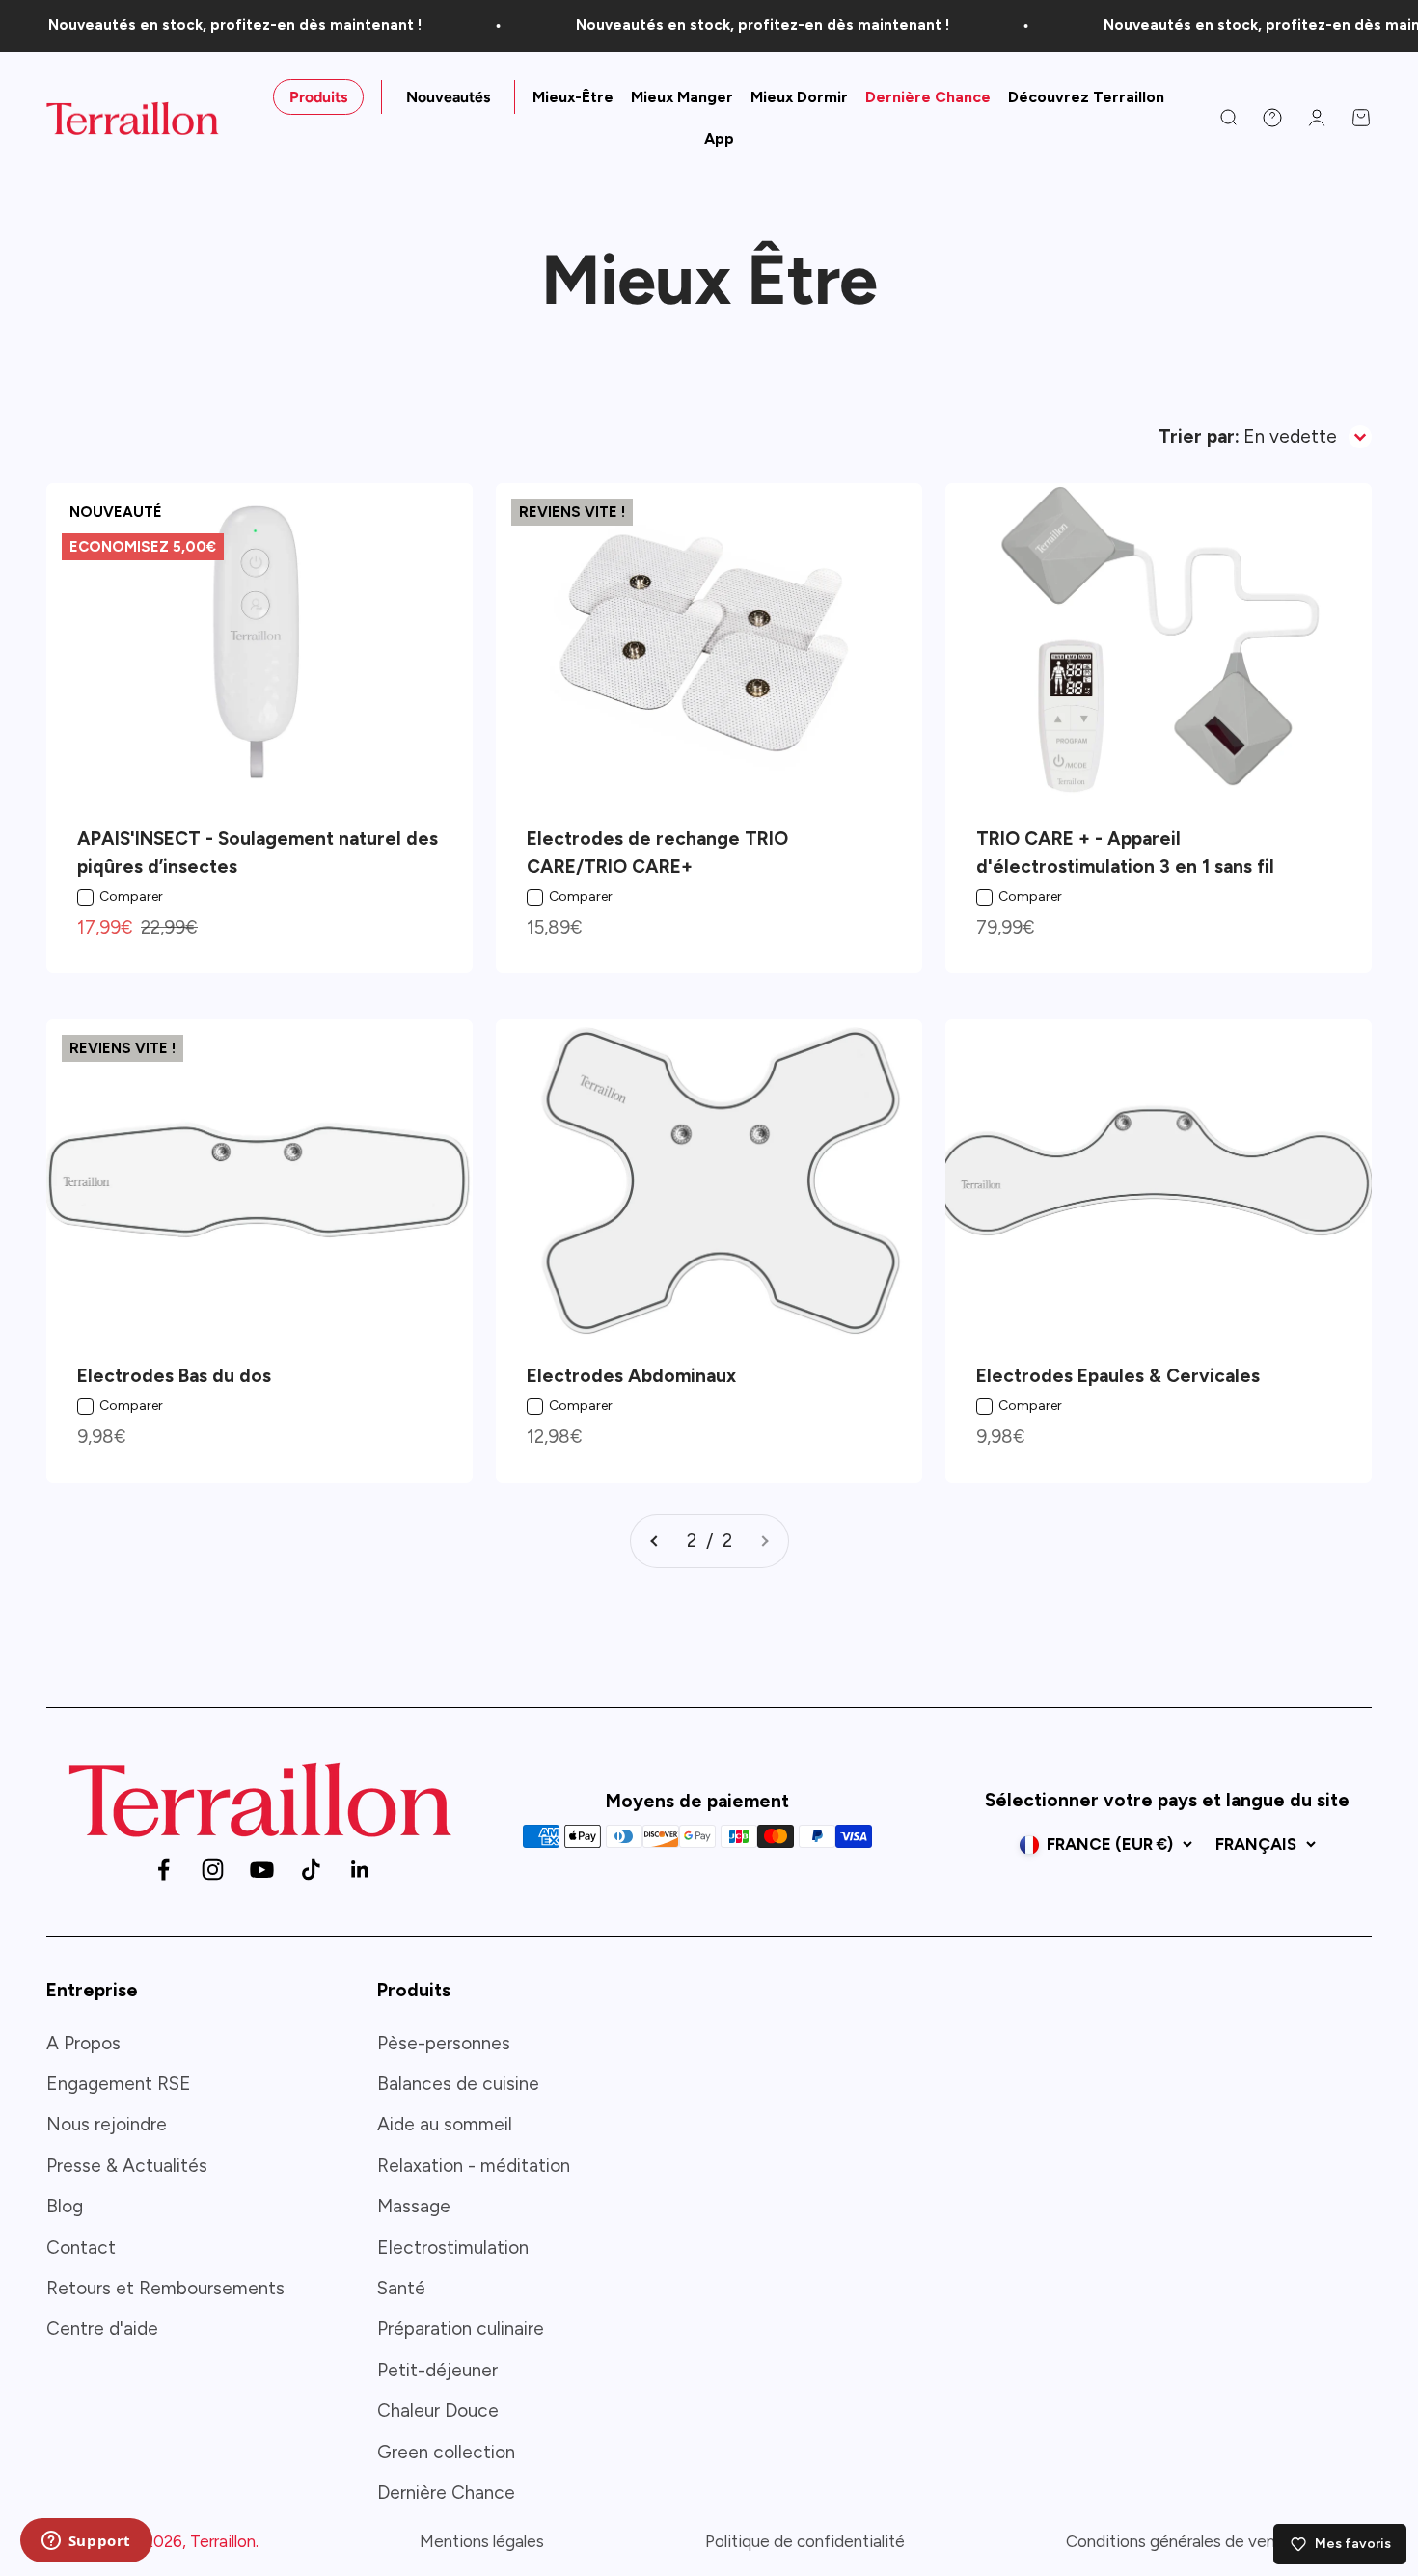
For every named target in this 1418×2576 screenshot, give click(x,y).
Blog (65, 2206)
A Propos (83, 2043)
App (719, 138)
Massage (414, 2206)
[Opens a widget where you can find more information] (86, 2542)
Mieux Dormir (799, 97)
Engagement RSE (119, 2084)
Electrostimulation (453, 2248)
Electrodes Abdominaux (631, 1376)
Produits (318, 97)
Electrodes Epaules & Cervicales (1118, 1376)
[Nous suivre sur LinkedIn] (360, 1870)
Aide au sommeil (445, 2124)
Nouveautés (448, 97)
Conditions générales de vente (1179, 2541)
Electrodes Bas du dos (174, 1376)
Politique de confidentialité (805, 2541)
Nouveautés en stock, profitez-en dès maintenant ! (207, 25)
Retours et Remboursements (165, 2288)
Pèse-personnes (444, 2043)
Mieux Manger (682, 97)
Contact (81, 2248)
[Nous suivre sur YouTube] (262, 1870)
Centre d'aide (102, 2329)
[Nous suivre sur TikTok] (311, 1870)
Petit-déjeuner (437, 2370)
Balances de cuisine (458, 2084)
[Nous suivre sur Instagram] (213, 1870)
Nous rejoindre (107, 2124)
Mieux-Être (573, 97)
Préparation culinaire (461, 2329)
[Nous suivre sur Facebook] (164, 1870)
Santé (401, 2288)
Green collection (446, 2452)
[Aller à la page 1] (655, 1541)
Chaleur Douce (438, 2411)
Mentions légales (482, 2541)
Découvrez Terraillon (1086, 97)
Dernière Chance (928, 97)
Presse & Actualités (127, 2166)
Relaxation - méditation (474, 2166)
